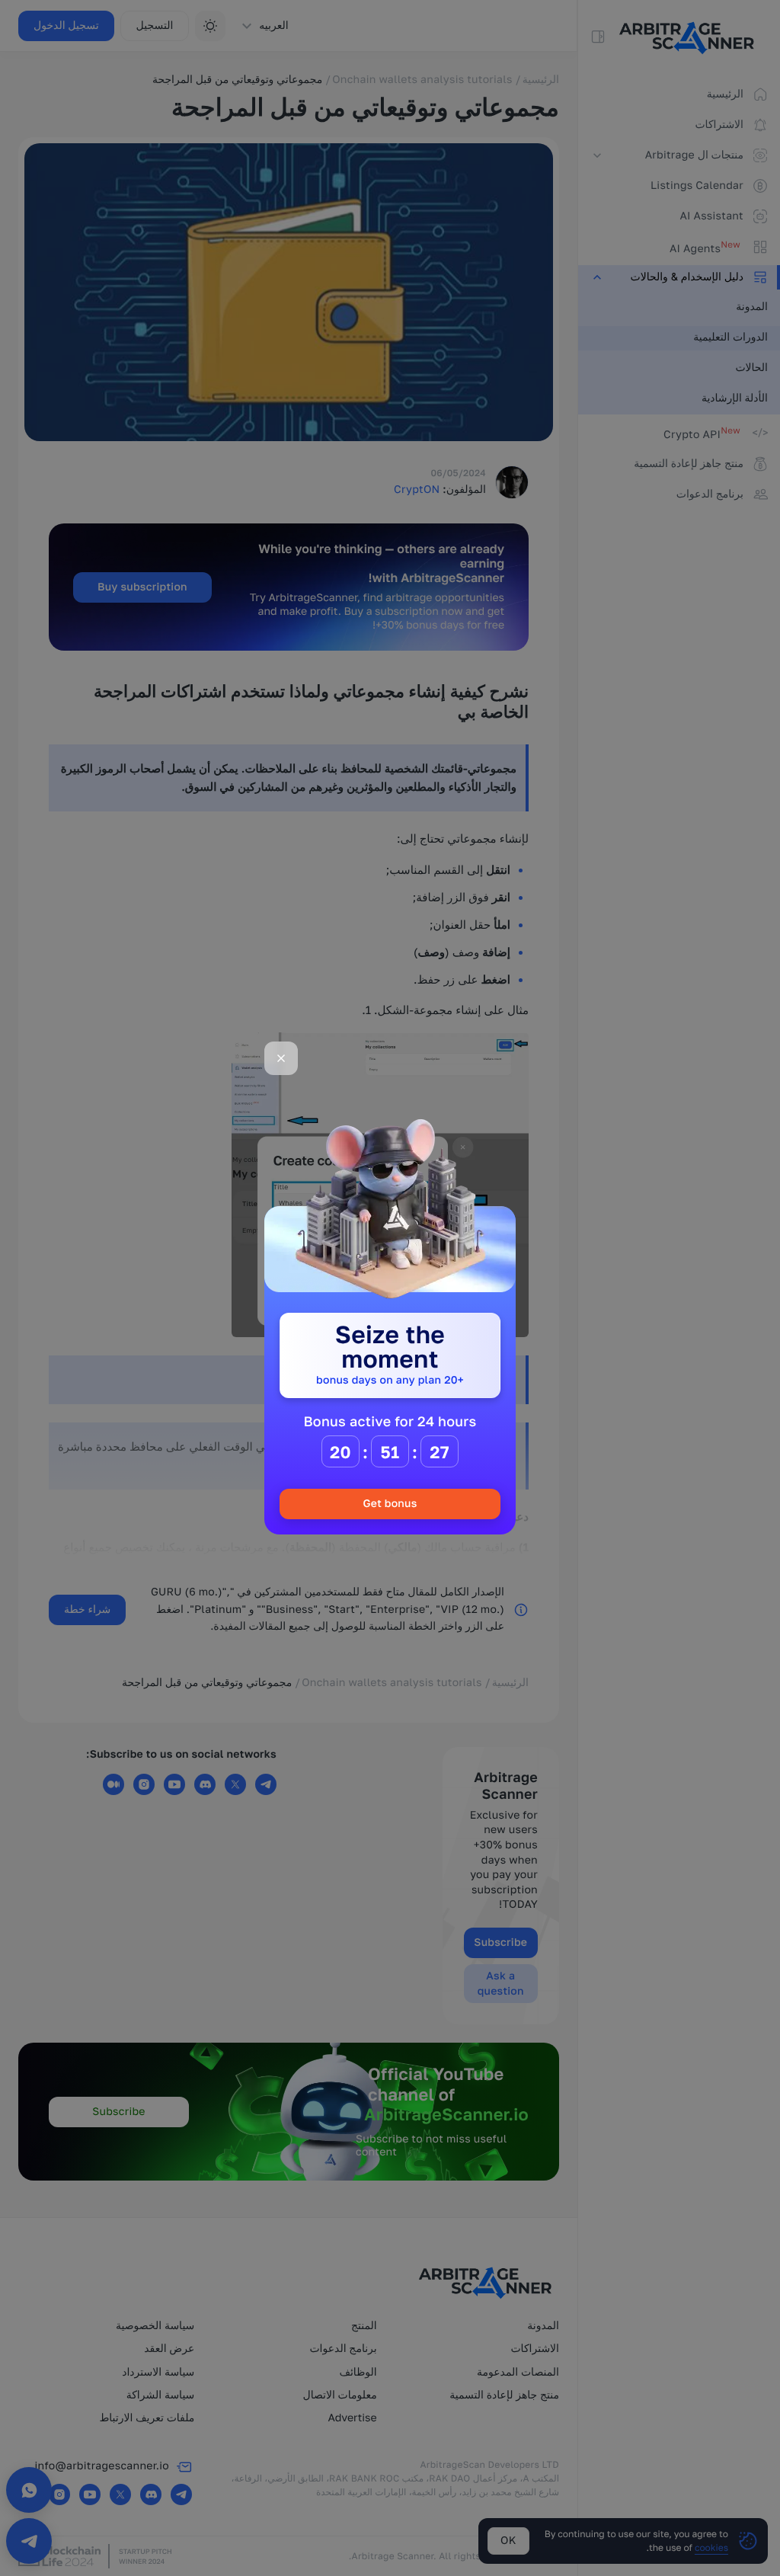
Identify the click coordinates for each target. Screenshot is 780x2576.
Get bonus (390, 1504)
